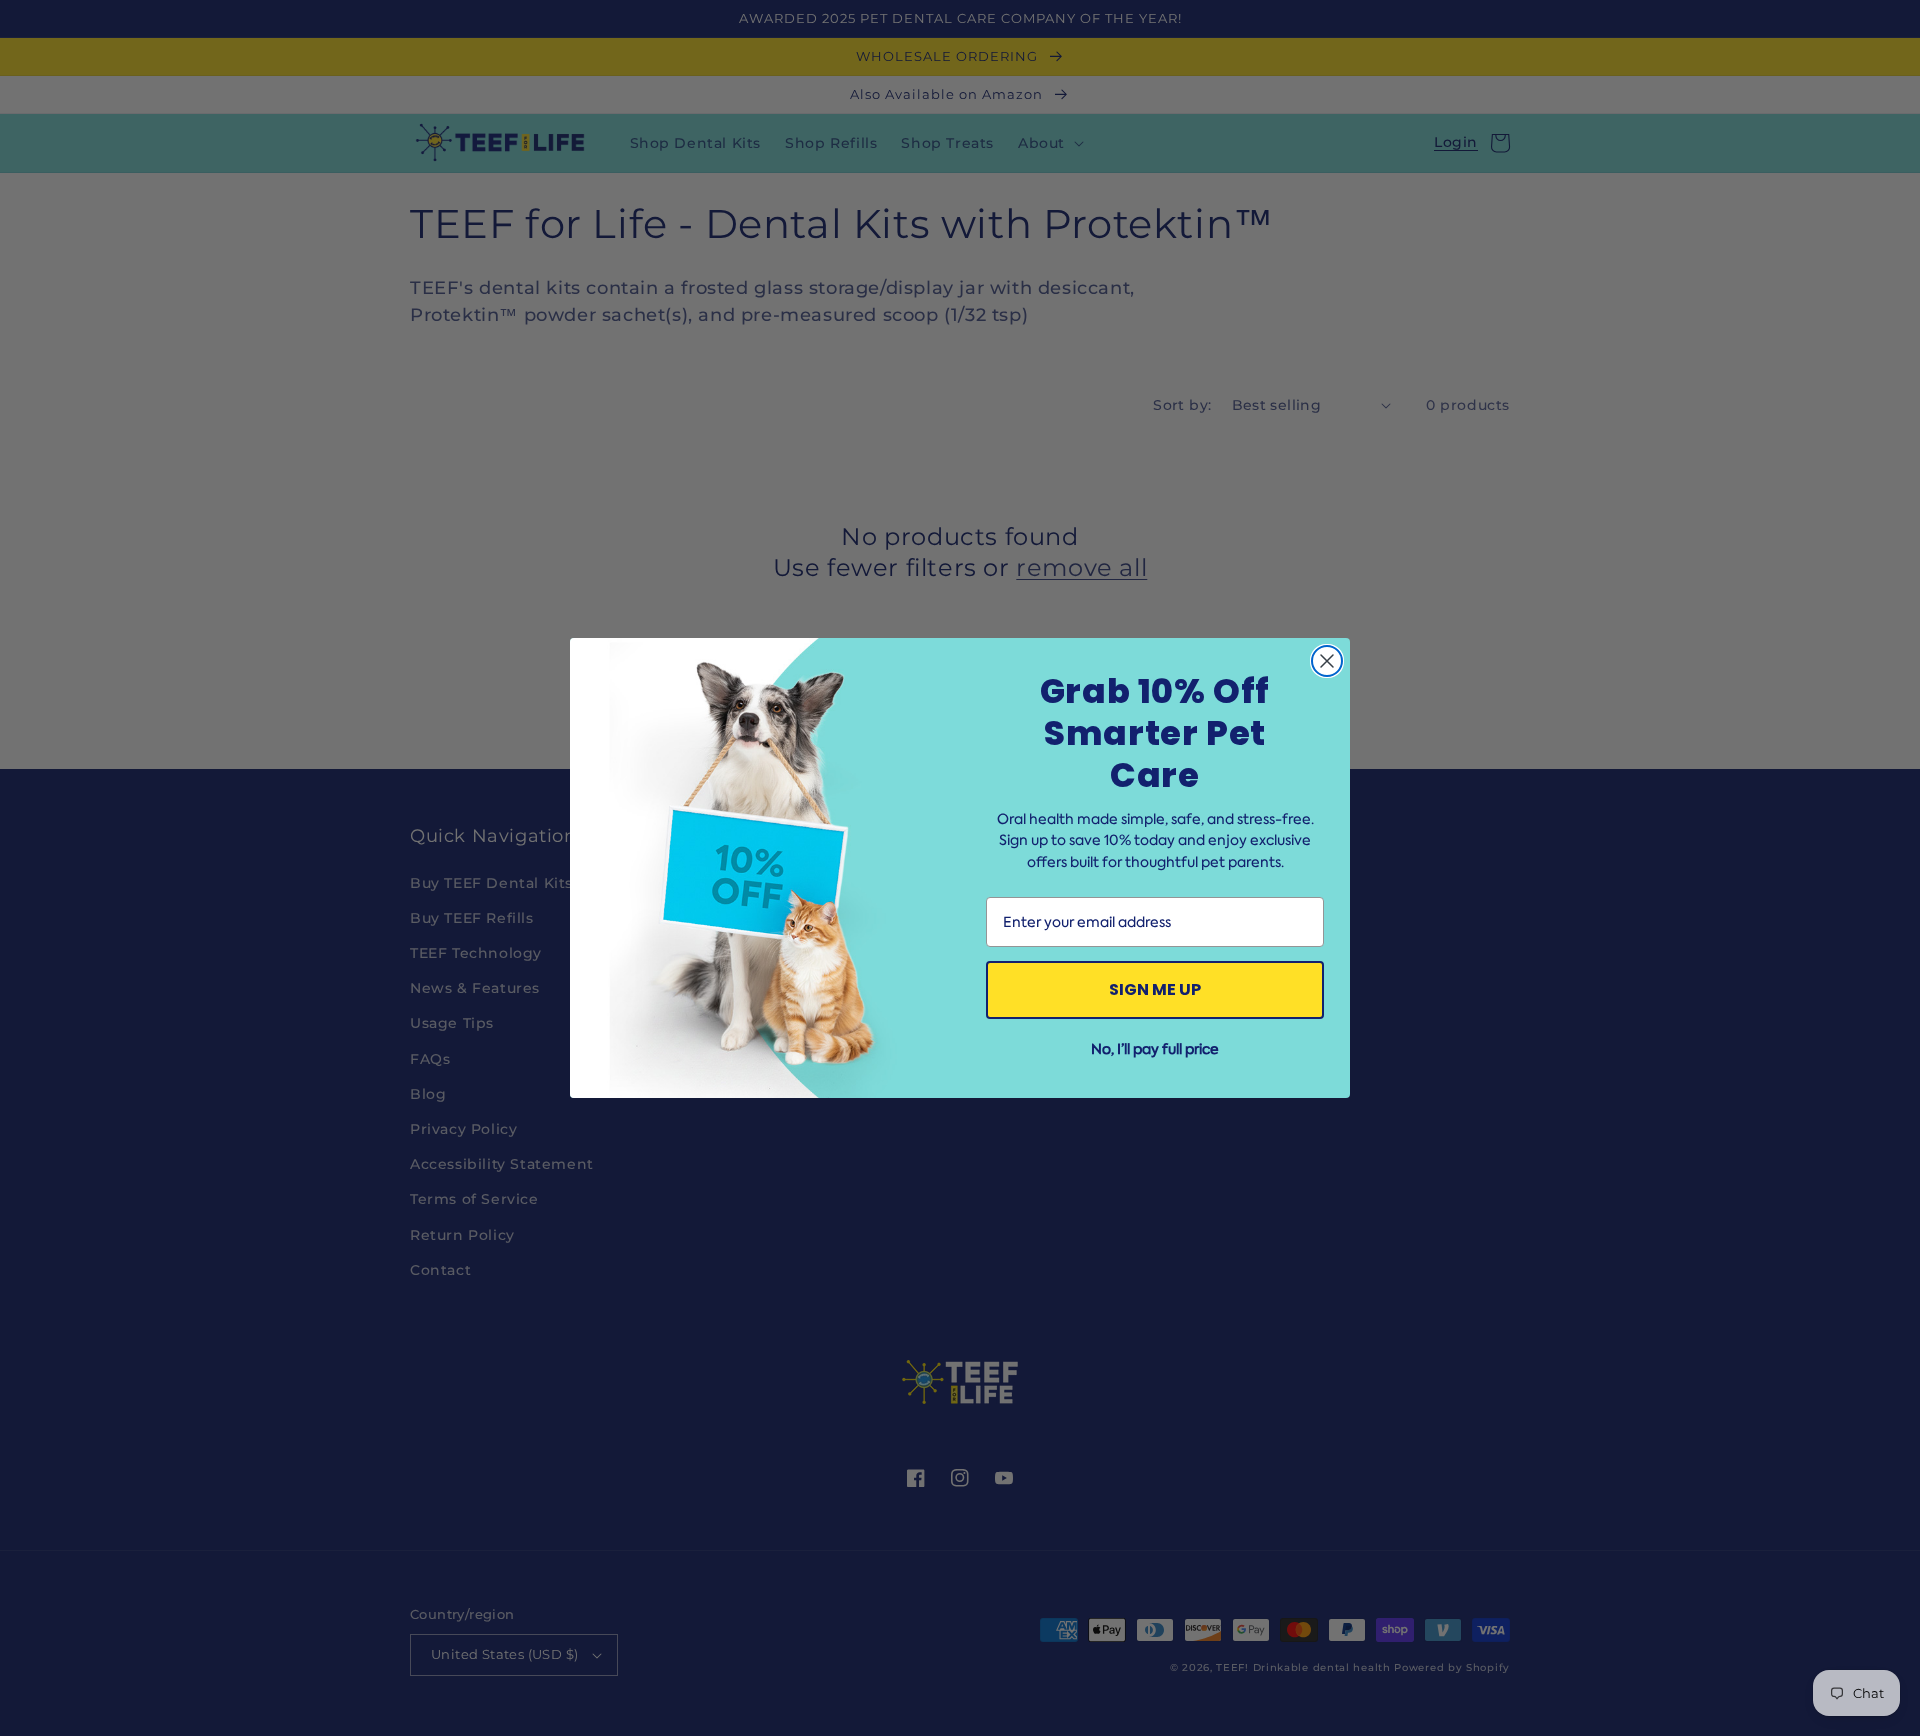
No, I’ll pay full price (1155, 1049)
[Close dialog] (1327, 661)
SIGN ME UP (1155, 989)
